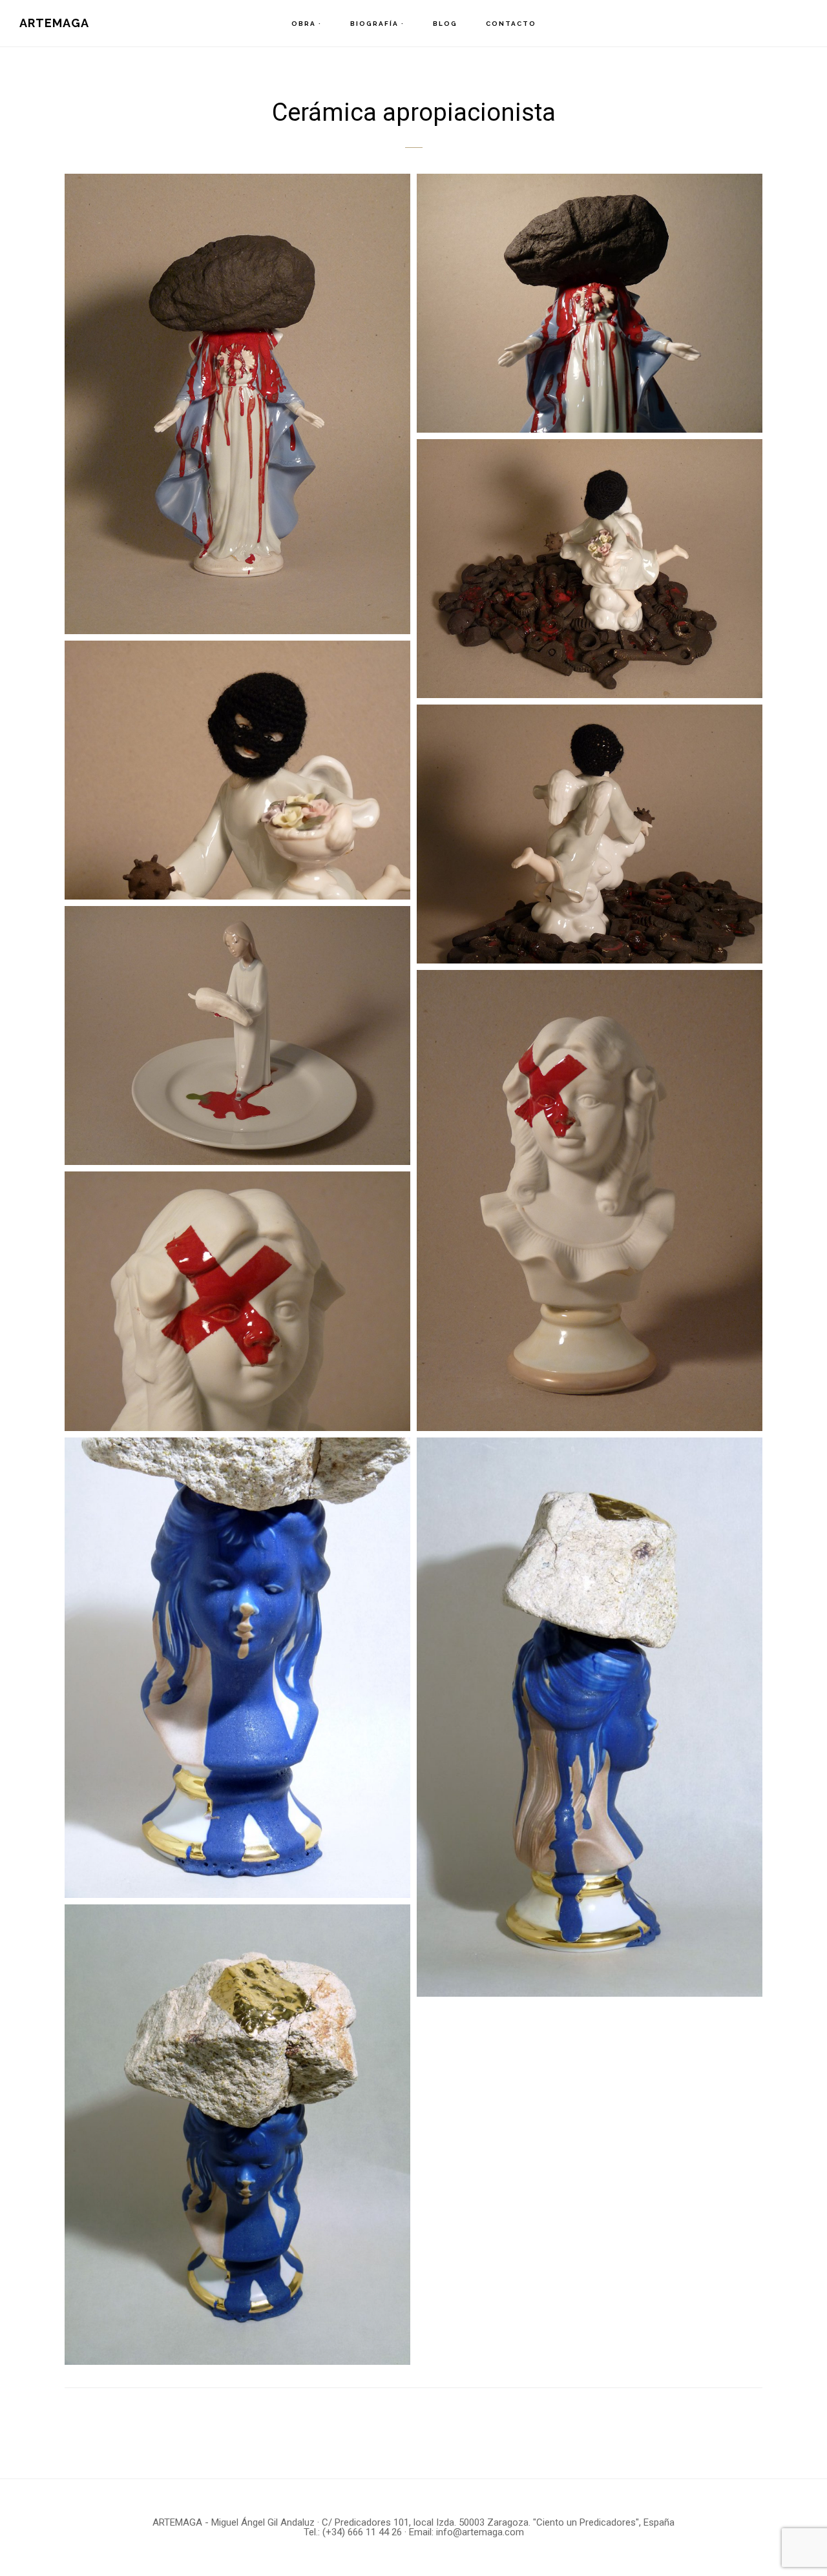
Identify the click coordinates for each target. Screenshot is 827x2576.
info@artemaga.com (480, 2532)
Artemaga (54, 23)
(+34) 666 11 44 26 (362, 2532)
